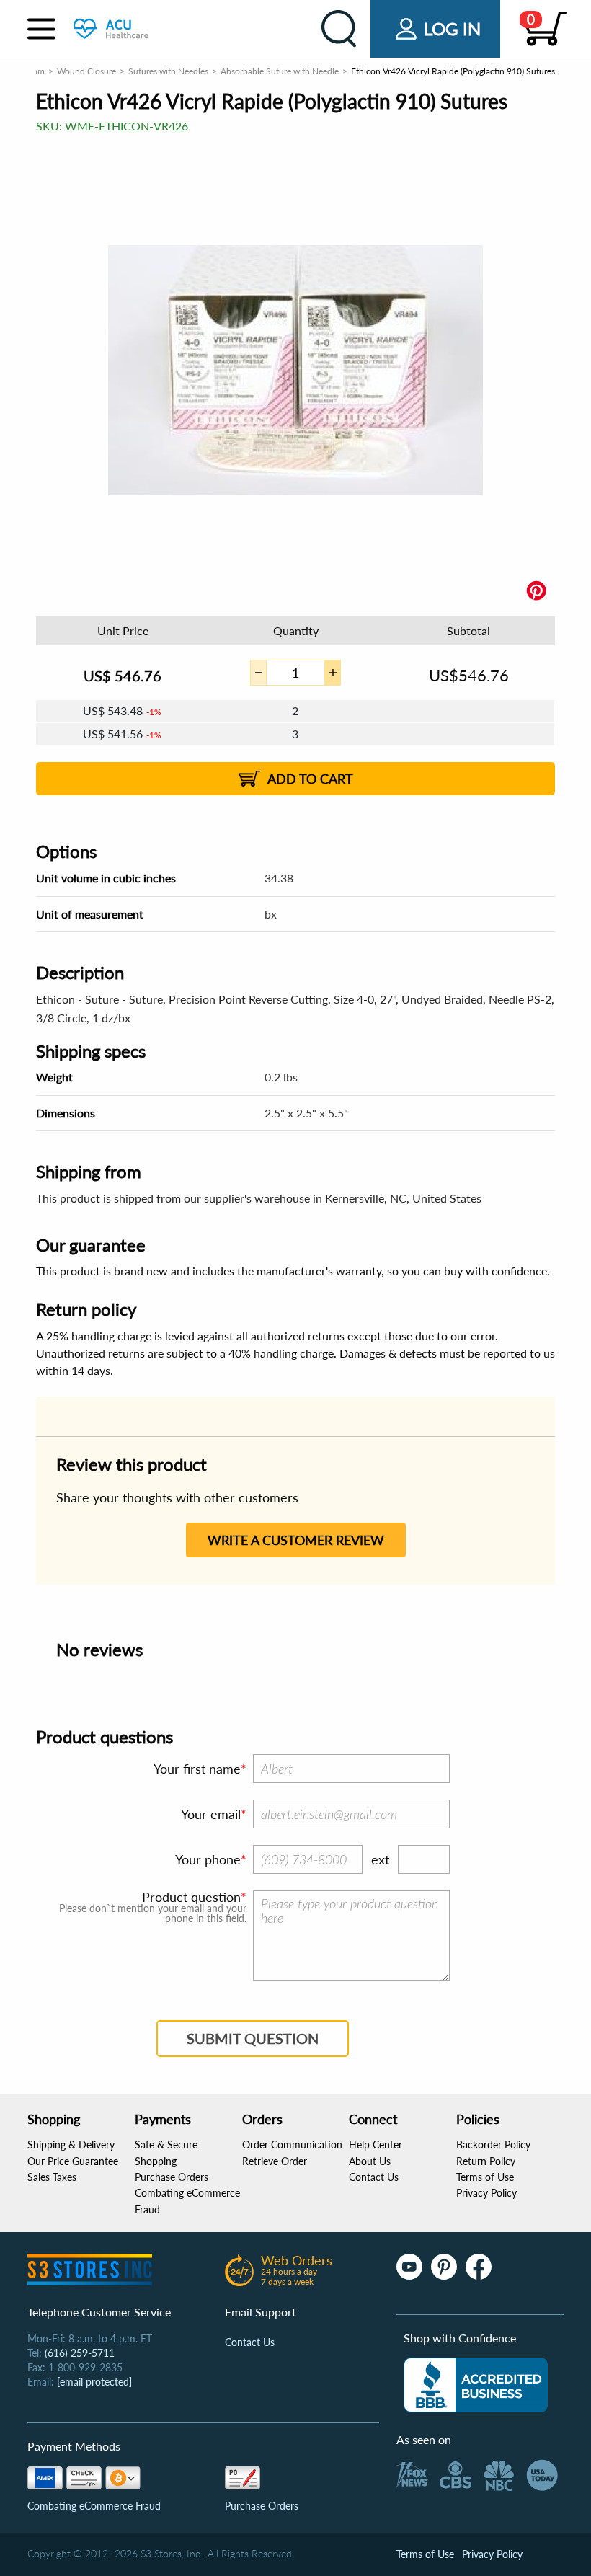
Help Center (376, 2145)
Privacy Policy (486, 2193)
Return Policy (486, 2161)
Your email (211, 1814)
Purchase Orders (172, 2177)
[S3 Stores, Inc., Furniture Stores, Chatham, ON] (476, 2385)
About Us (370, 2161)
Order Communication (292, 2145)
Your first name (197, 1769)
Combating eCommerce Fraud (94, 2506)
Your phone (208, 1859)
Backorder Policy (493, 2145)
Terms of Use (485, 2177)
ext (380, 1859)
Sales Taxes (52, 2177)
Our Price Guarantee (73, 2161)
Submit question (253, 2038)
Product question (191, 1897)
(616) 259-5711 (80, 2353)
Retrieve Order (275, 2161)
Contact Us (374, 2177)
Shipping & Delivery (71, 2145)
